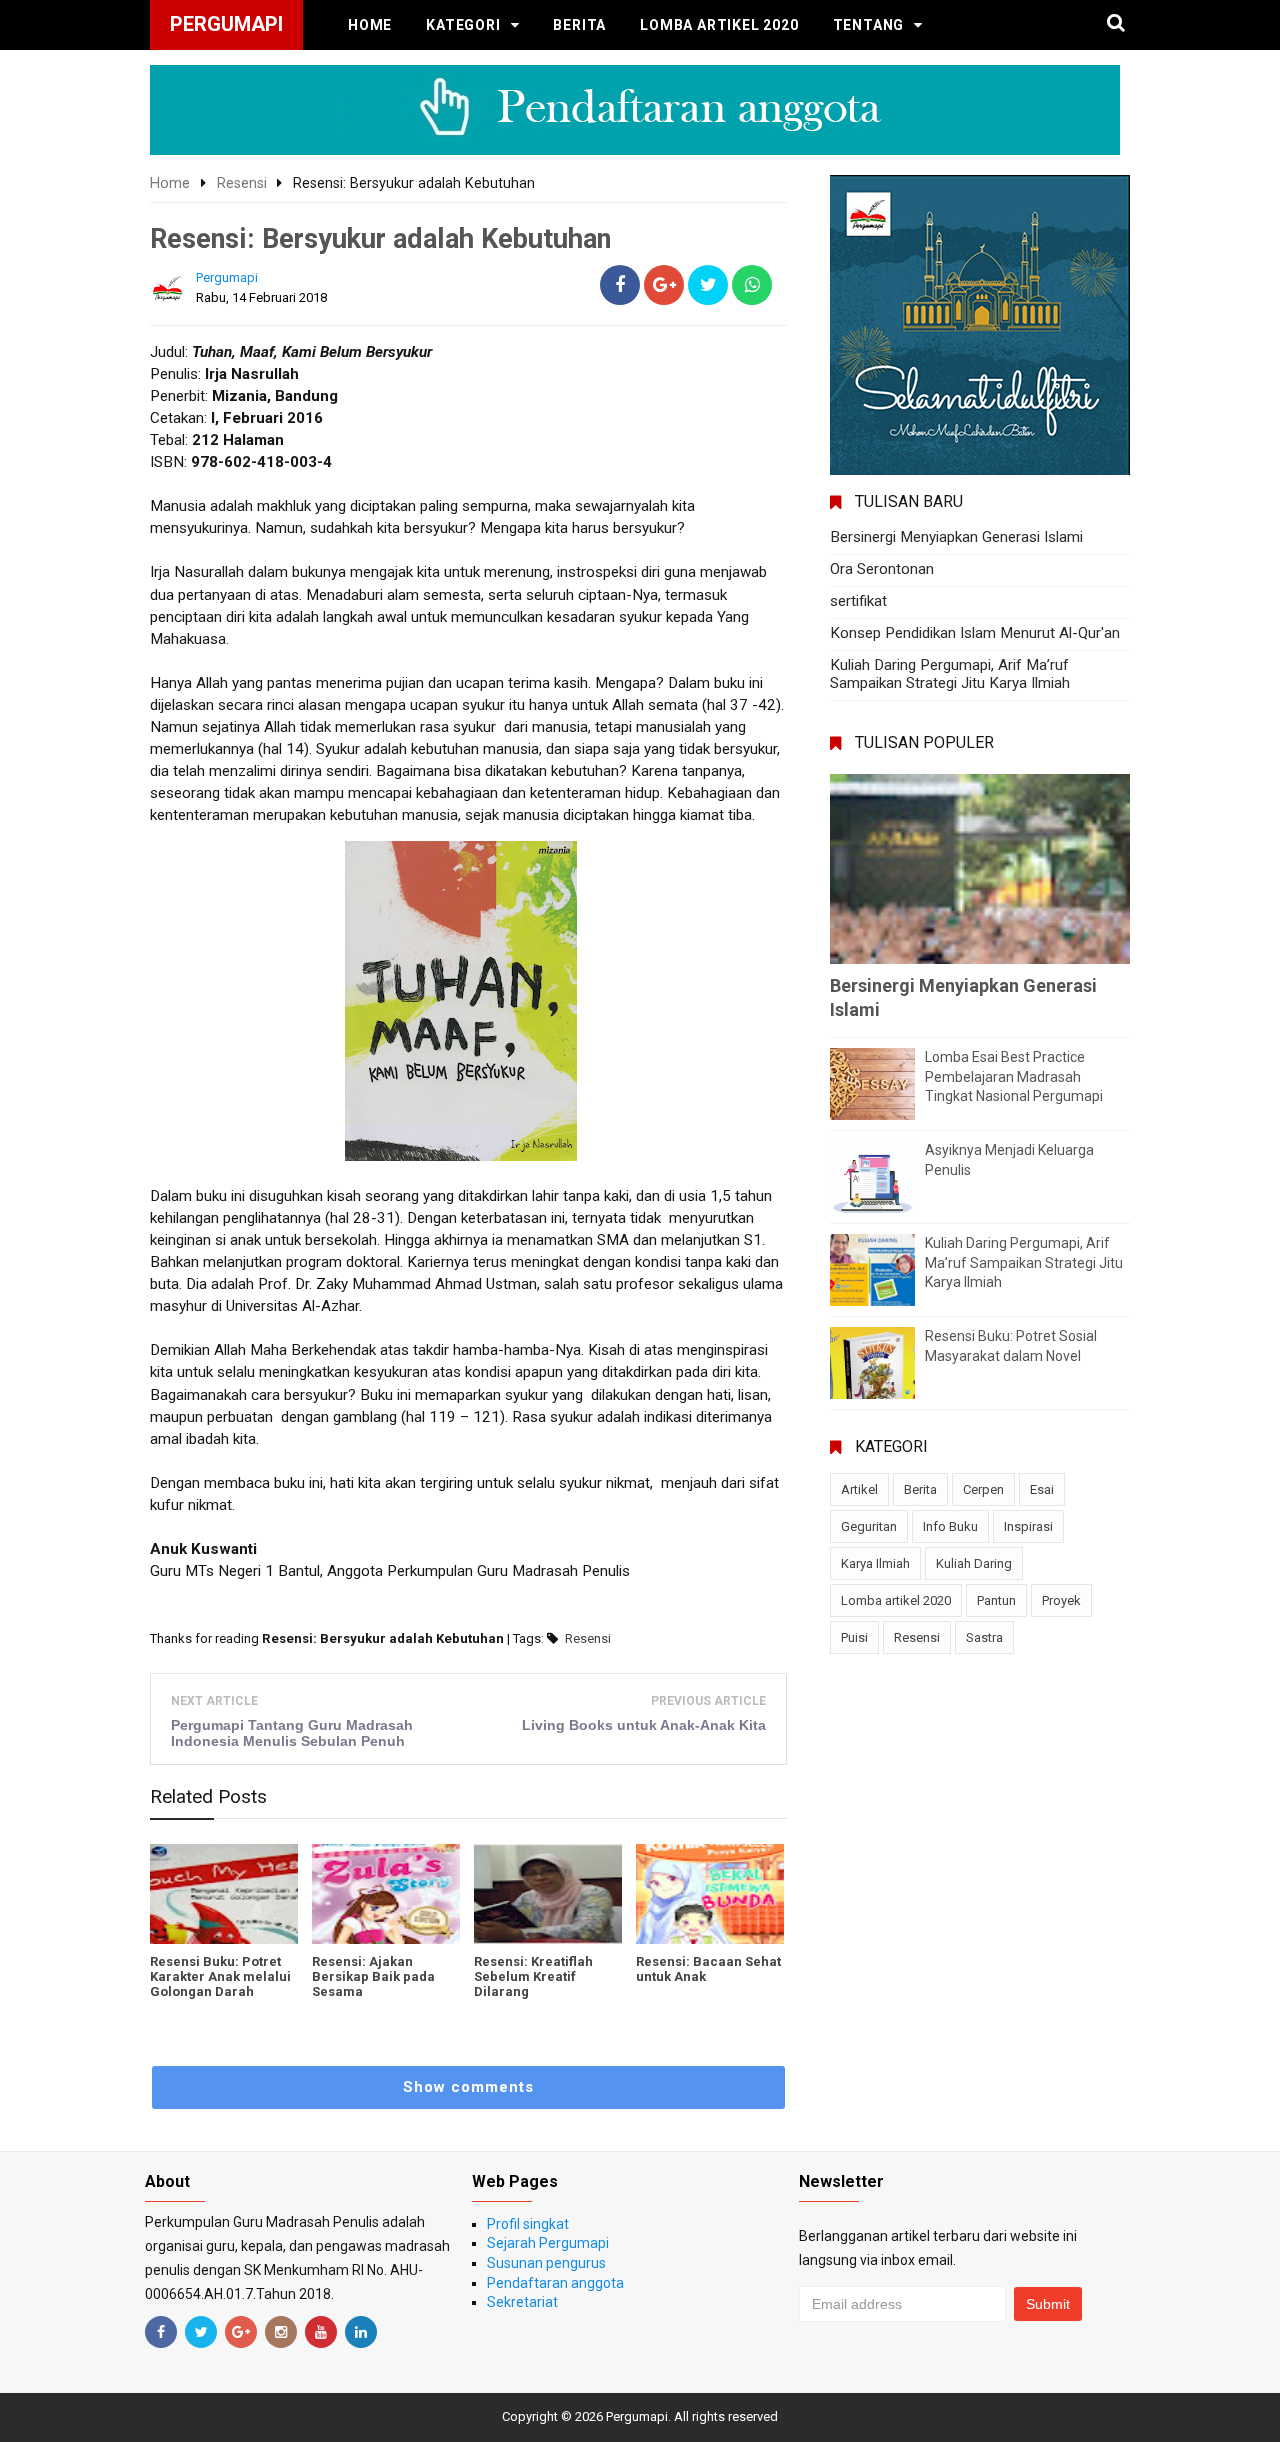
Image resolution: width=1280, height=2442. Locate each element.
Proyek (1061, 1600)
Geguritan (869, 1526)
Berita (579, 25)
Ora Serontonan (882, 569)
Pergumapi (637, 2416)
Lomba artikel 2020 (719, 25)
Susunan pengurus (546, 2263)
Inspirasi (1028, 1526)
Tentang (869, 25)
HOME (370, 25)
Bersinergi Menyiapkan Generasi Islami (956, 537)
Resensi (588, 1638)
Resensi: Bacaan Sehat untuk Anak (708, 1969)
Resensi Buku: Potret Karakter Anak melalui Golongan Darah (220, 1976)
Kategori (463, 25)
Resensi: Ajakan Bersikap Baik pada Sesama (373, 1976)
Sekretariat (522, 2302)
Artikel (859, 1489)
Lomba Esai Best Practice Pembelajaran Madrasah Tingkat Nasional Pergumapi (1014, 1076)
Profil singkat (528, 2224)
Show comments (468, 2087)
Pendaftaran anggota (555, 2283)
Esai (1042, 1489)
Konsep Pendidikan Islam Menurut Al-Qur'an (975, 633)
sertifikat (858, 601)
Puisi (854, 1637)
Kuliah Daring (974, 1563)
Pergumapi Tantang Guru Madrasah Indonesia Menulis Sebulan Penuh (292, 1733)
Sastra (984, 1637)
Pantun (996, 1600)
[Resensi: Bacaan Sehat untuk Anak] (710, 1894)
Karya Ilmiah (875, 1563)
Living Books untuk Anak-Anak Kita (644, 1725)
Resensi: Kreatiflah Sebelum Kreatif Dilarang (533, 1976)
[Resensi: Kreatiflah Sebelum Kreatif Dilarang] (548, 1894)
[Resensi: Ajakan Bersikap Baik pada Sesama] (386, 1894)
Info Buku (950, 1526)
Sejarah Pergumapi (548, 2243)
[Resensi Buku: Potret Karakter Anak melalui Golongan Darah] (224, 1894)
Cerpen (983, 1489)
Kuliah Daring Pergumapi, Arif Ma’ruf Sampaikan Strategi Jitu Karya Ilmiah (950, 674)
